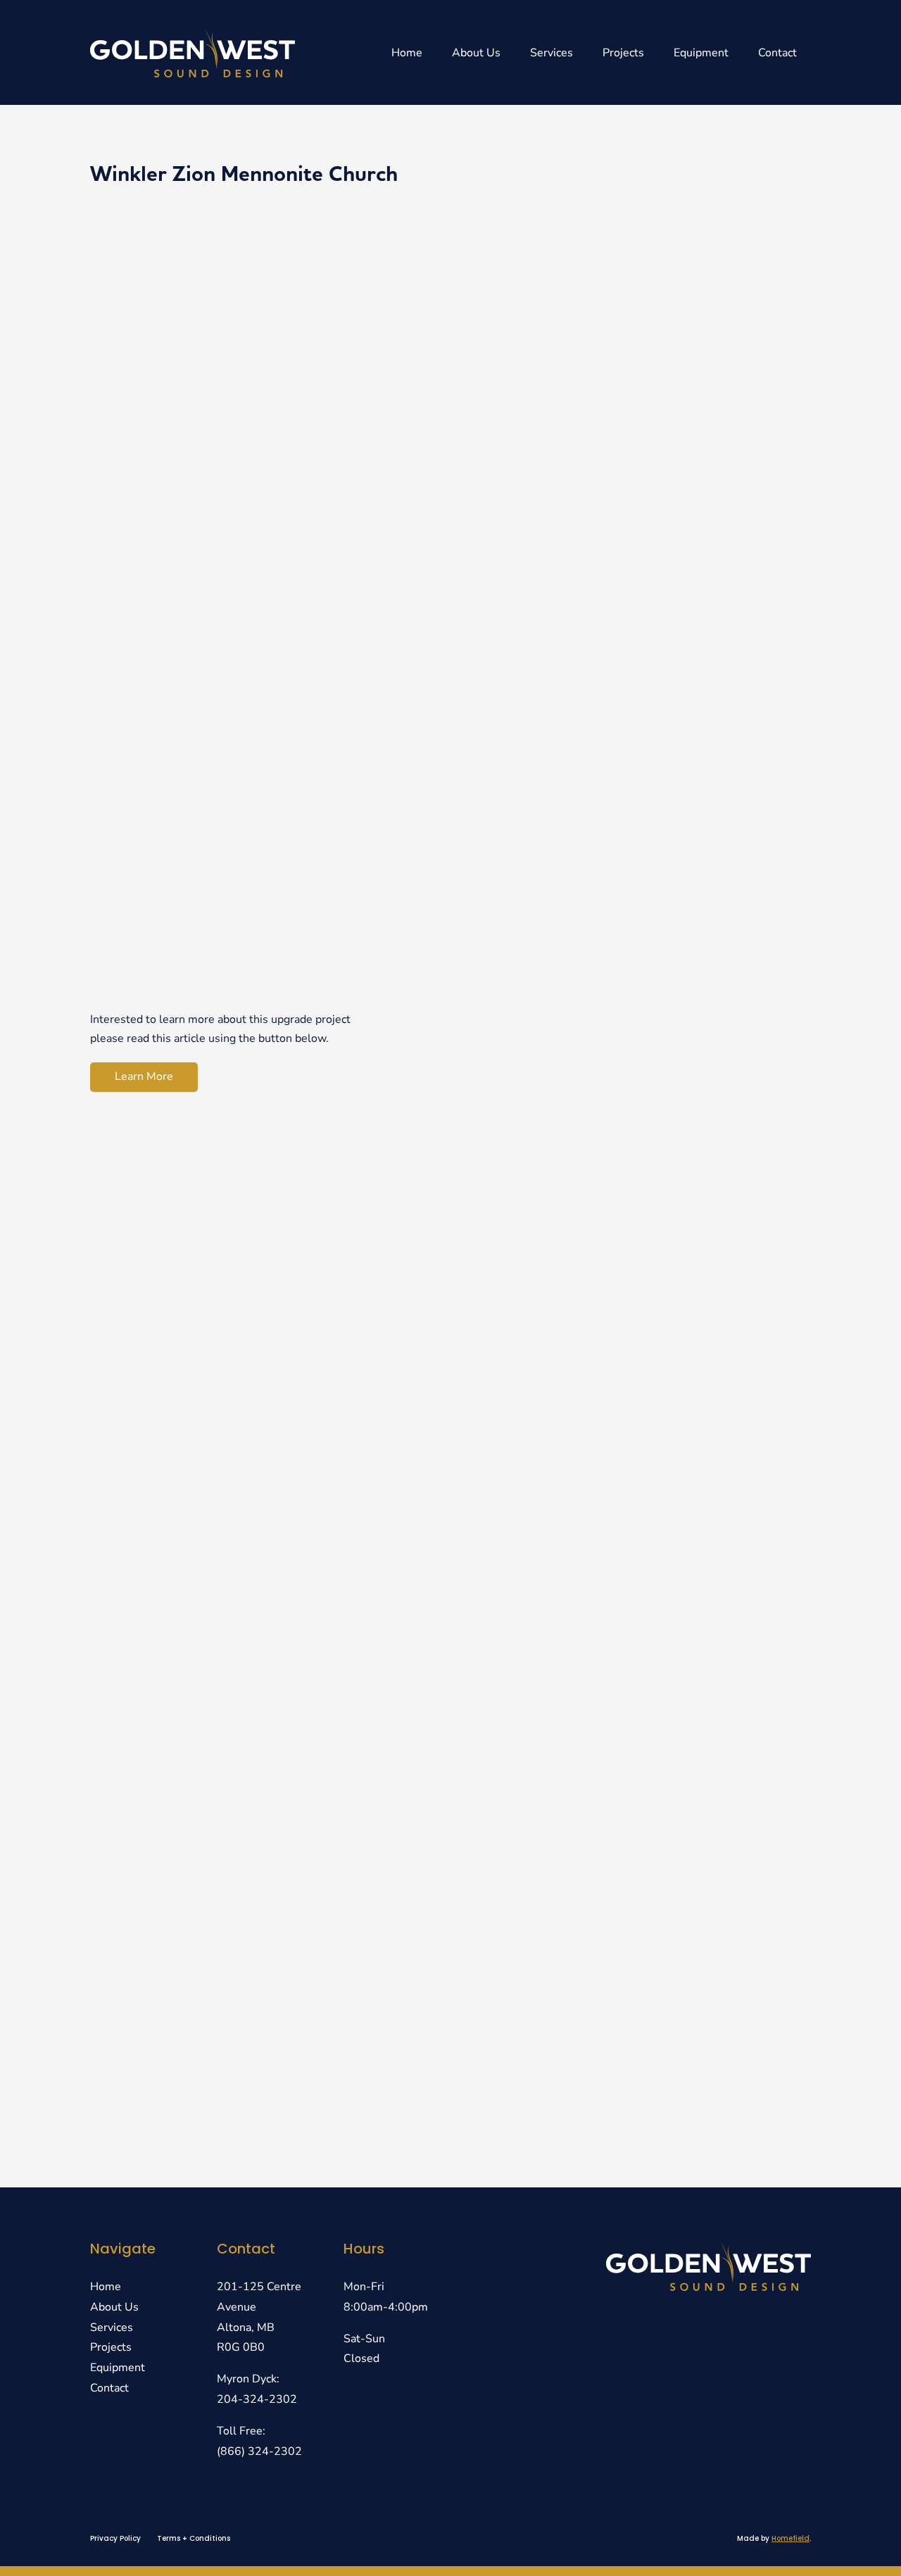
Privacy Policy (115, 2538)
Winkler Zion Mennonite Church (224, 1386)
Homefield (790, 2538)
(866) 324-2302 (259, 2451)
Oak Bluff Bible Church (184, 1246)
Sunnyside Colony (164, 1526)
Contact (777, 53)
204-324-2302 (257, 2399)
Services (552, 53)
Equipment (701, 53)
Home (407, 53)
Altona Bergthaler (164, 1665)
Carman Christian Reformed (205, 1736)
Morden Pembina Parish (189, 1805)
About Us (476, 53)
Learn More (144, 1076)
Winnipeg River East (175, 1945)
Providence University (181, 1316)
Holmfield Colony (162, 1456)
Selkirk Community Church (202, 1596)
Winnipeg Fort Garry (177, 2085)
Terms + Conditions (194, 2538)
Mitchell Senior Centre (184, 1875)
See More (762, 1164)
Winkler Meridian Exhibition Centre (238, 2015)
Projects (623, 53)
